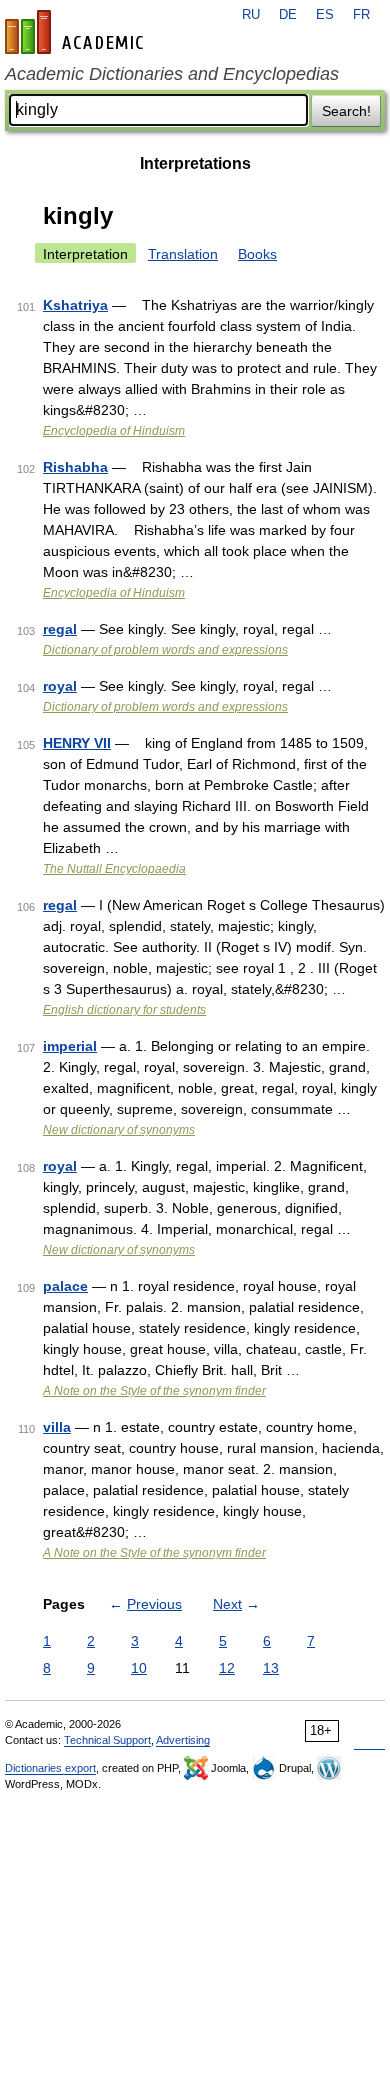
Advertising (183, 1740)
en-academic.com (77, 32)
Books (257, 254)
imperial (70, 1046)
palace (65, 1286)
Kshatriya (75, 305)
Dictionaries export (50, 1768)
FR (361, 15)
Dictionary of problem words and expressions (165, 650)
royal (60, 686)
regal (60, 629)
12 (227, 1668)
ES (325, 15)
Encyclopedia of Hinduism (114, 431)
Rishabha (75, 467)
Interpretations (195, 163)
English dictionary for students (124, 1010)
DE (288, 15)
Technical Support (107, 1740)
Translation (183, 254)
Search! (346, 111)
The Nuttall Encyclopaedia (114, 869)
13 (271, 1668)
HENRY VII (77, 743)
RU (251, 15)
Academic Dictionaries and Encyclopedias (172, 74)
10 (139, 1668)
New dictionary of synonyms (119, 1130)
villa (57, 1427)
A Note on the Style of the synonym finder (154, 1391)
